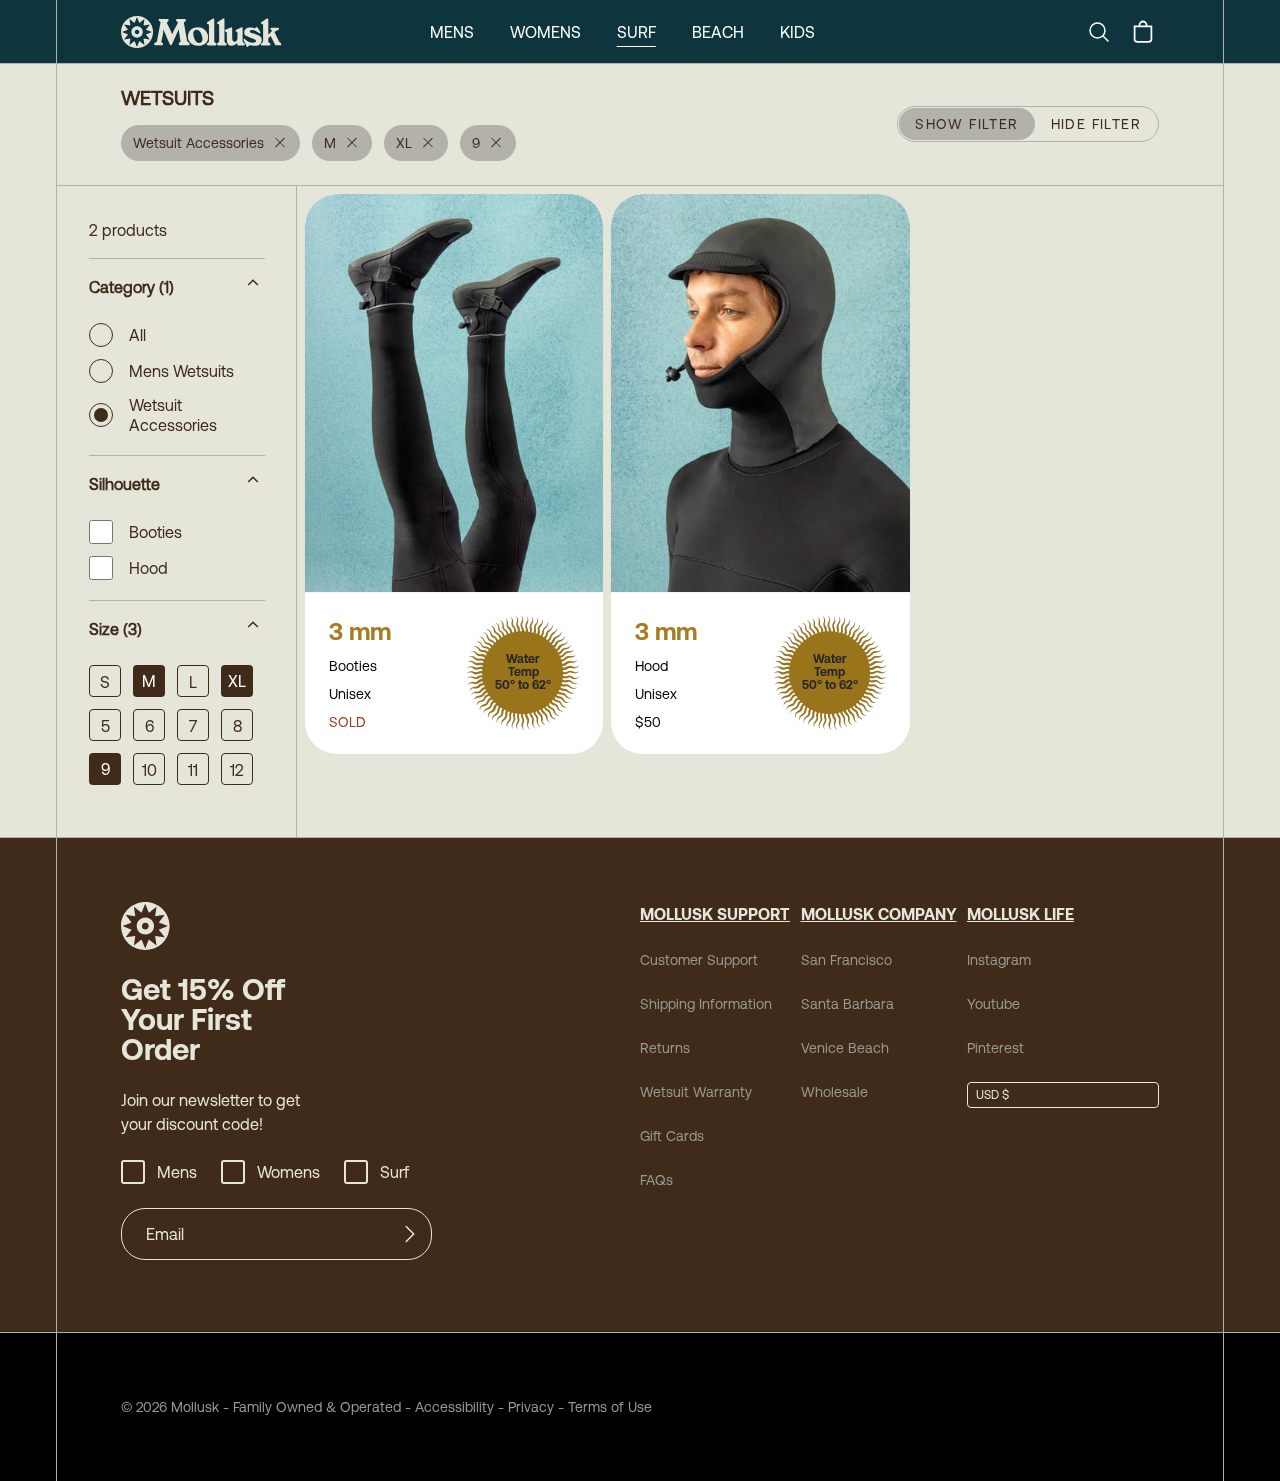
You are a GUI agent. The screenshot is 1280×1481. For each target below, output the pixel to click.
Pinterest (995, 1048)
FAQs (656, 1180)
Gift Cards (672, 1136)
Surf (636, 32)
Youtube (993, 1004)
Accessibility (447, 1407)
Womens (545, 32)
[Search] (1107, 32)
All (137, 335)
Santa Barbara (847, 1004)
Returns (665, 1048)
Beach (718, 32)
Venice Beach (845, 1048)
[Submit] (410, 1234)
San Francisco (846, 960)
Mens (452, 32)
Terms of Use (610, 1407)
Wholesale (834, 1092)
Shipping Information (706, 1004)
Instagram (999, 960)
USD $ (992, 1095)
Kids (797, 32)
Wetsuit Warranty (696, 1092)
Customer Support (699, 960)
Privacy (531, 1407)
